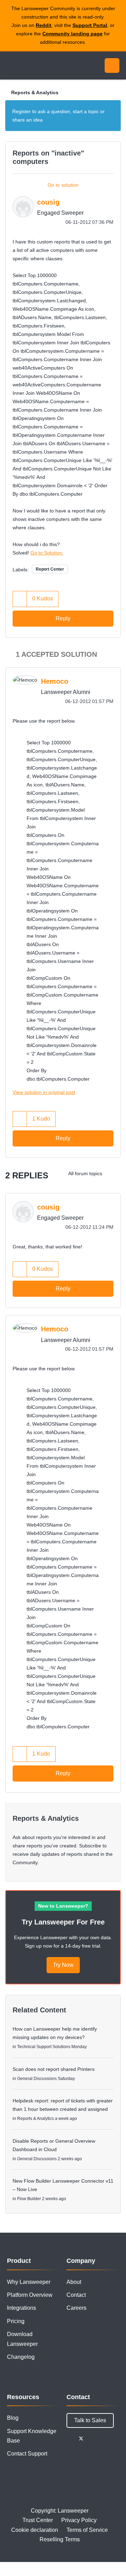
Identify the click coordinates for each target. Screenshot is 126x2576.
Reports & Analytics (35, 92)
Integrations (22, 2308)
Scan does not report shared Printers (54, 2069)
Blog (13, 2418)
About (74, 2282)
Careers (76, 2308)
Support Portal (90, 25)
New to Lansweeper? (63, 1906)
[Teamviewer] (114, 1173)
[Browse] (10, 66)
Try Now (63, 1965)
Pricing (16, 2321)
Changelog (21, 2357)
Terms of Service (87, 2530)
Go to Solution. (47, 553)
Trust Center (38, 2520)
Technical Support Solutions (44, 2047)
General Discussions (37, 2079)
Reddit (44, 25)
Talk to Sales (90, 2420)
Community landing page (72, 34)
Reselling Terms (60, 2539)
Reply (63, 618)
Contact (76, 2295)
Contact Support (27, 2454)
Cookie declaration (35, 2530)
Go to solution (63, 185)
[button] (20, 599)
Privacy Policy (79, 2520)
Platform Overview (30, 2295)
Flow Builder (29, 2199)
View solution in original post (44, 1092)
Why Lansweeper (29, 2282)
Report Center (50, 569)
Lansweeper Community (38, 66)
